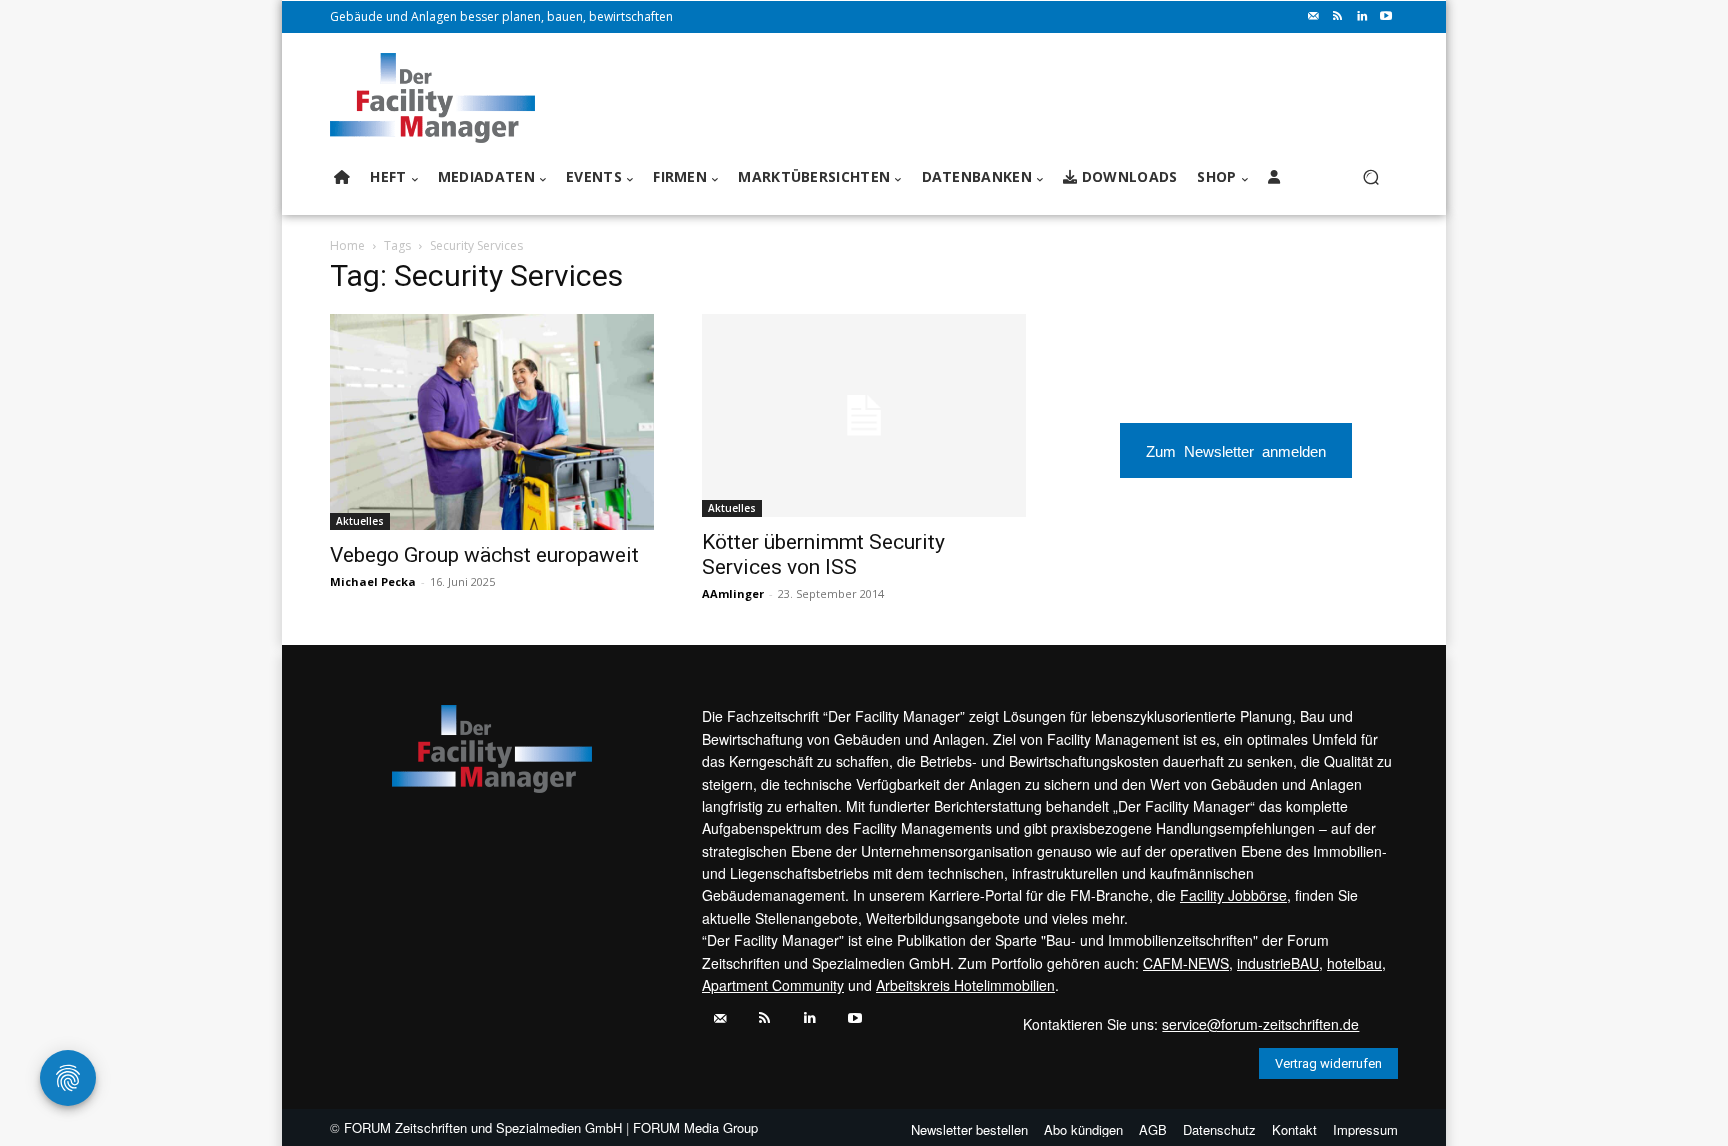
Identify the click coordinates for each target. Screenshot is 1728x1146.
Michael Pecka (373, 581)
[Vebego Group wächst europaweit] (492, 422)
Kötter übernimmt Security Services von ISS (823, 554)
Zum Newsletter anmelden (1236, 450)
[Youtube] (1386, 17)
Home (347, 245)
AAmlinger (733, 593)
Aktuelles (360, 521)
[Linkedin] (1362, 17)
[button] (1370, 177)
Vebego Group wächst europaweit (484, 555)
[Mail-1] (1314, 17)
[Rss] (1338, 17)
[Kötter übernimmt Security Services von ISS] (864, 415)
